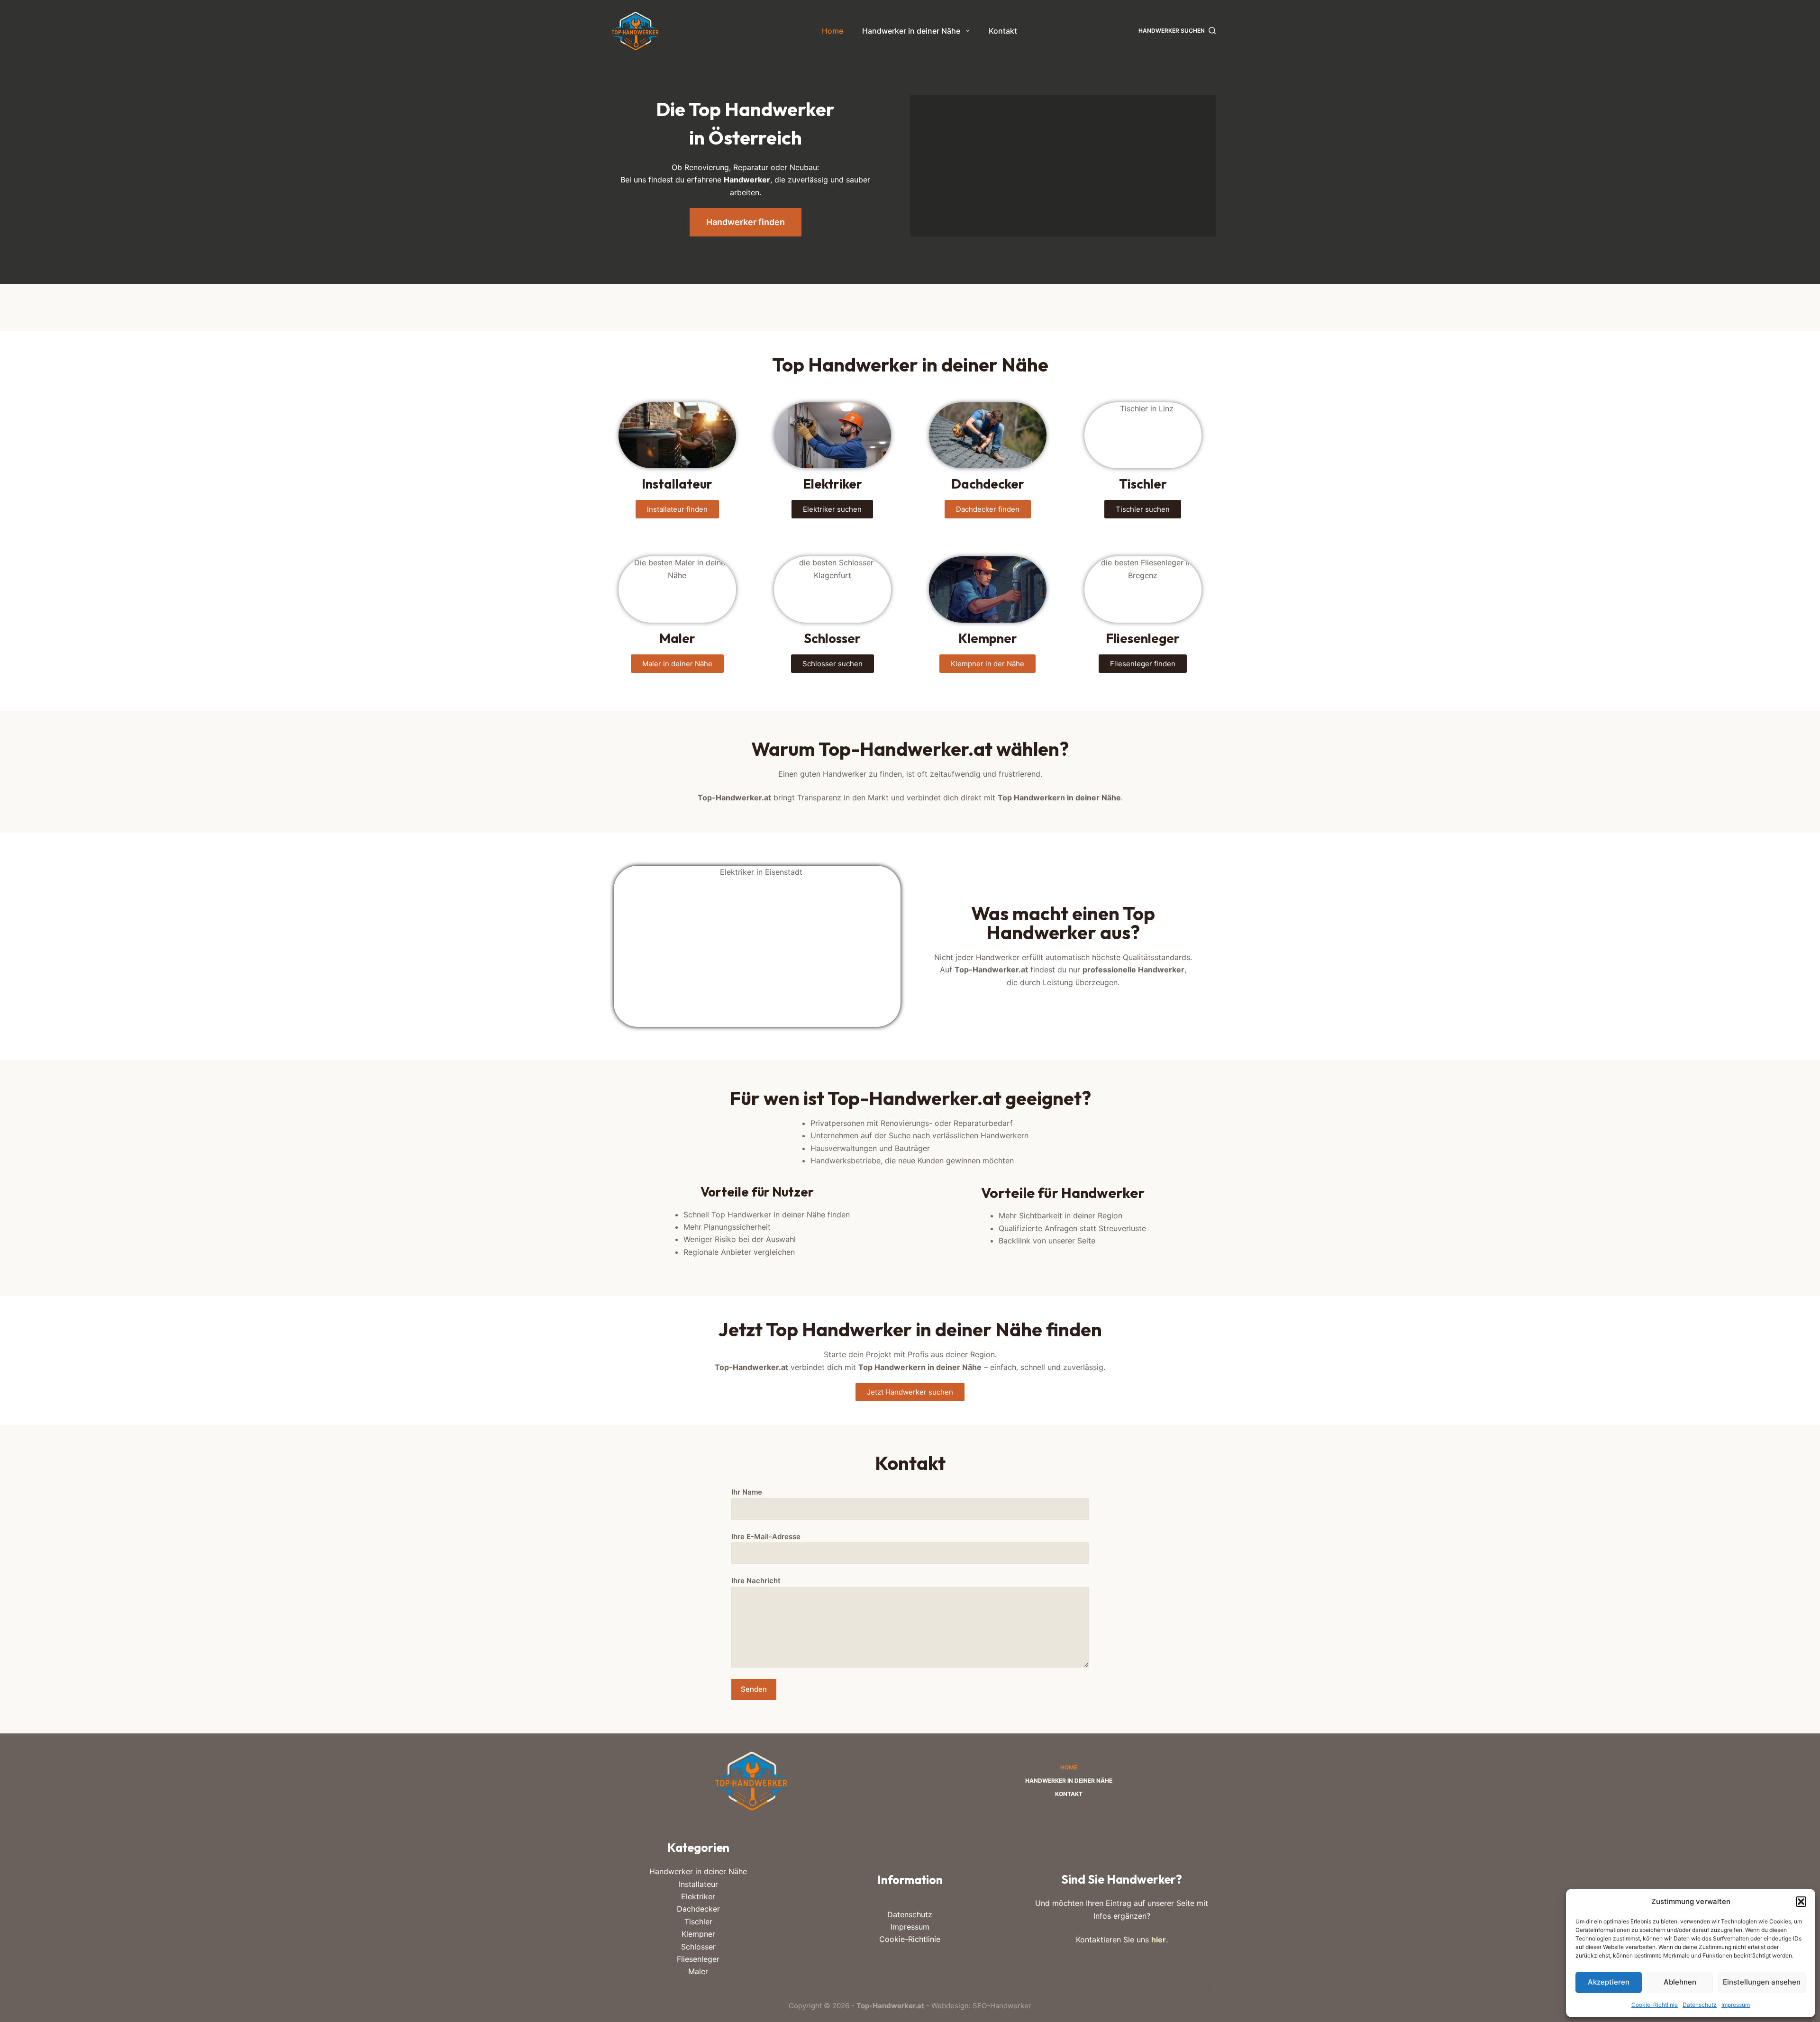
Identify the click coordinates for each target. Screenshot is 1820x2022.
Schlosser (698, 1947)
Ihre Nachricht (756, 1581)
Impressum (1736, 2005)
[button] (1801, 1902)
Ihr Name (747, 1492)
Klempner (698, 1934)
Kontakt (1003, 31)
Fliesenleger (698, 1959)
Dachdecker (698, 1909)
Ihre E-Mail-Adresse (766, 1537)
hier (1159, 1940)
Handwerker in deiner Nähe (911, 31)
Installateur (698, 1884)
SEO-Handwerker (1002, 2006)
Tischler (698, 1922)
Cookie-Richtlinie (1655, 2005)
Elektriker (698, 1896)
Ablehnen (1680, 1982)
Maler (698, 1971)
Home (833, 31)
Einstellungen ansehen (1762, 1982)
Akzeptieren (1609, 1982)
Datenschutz (1700, 2005)
